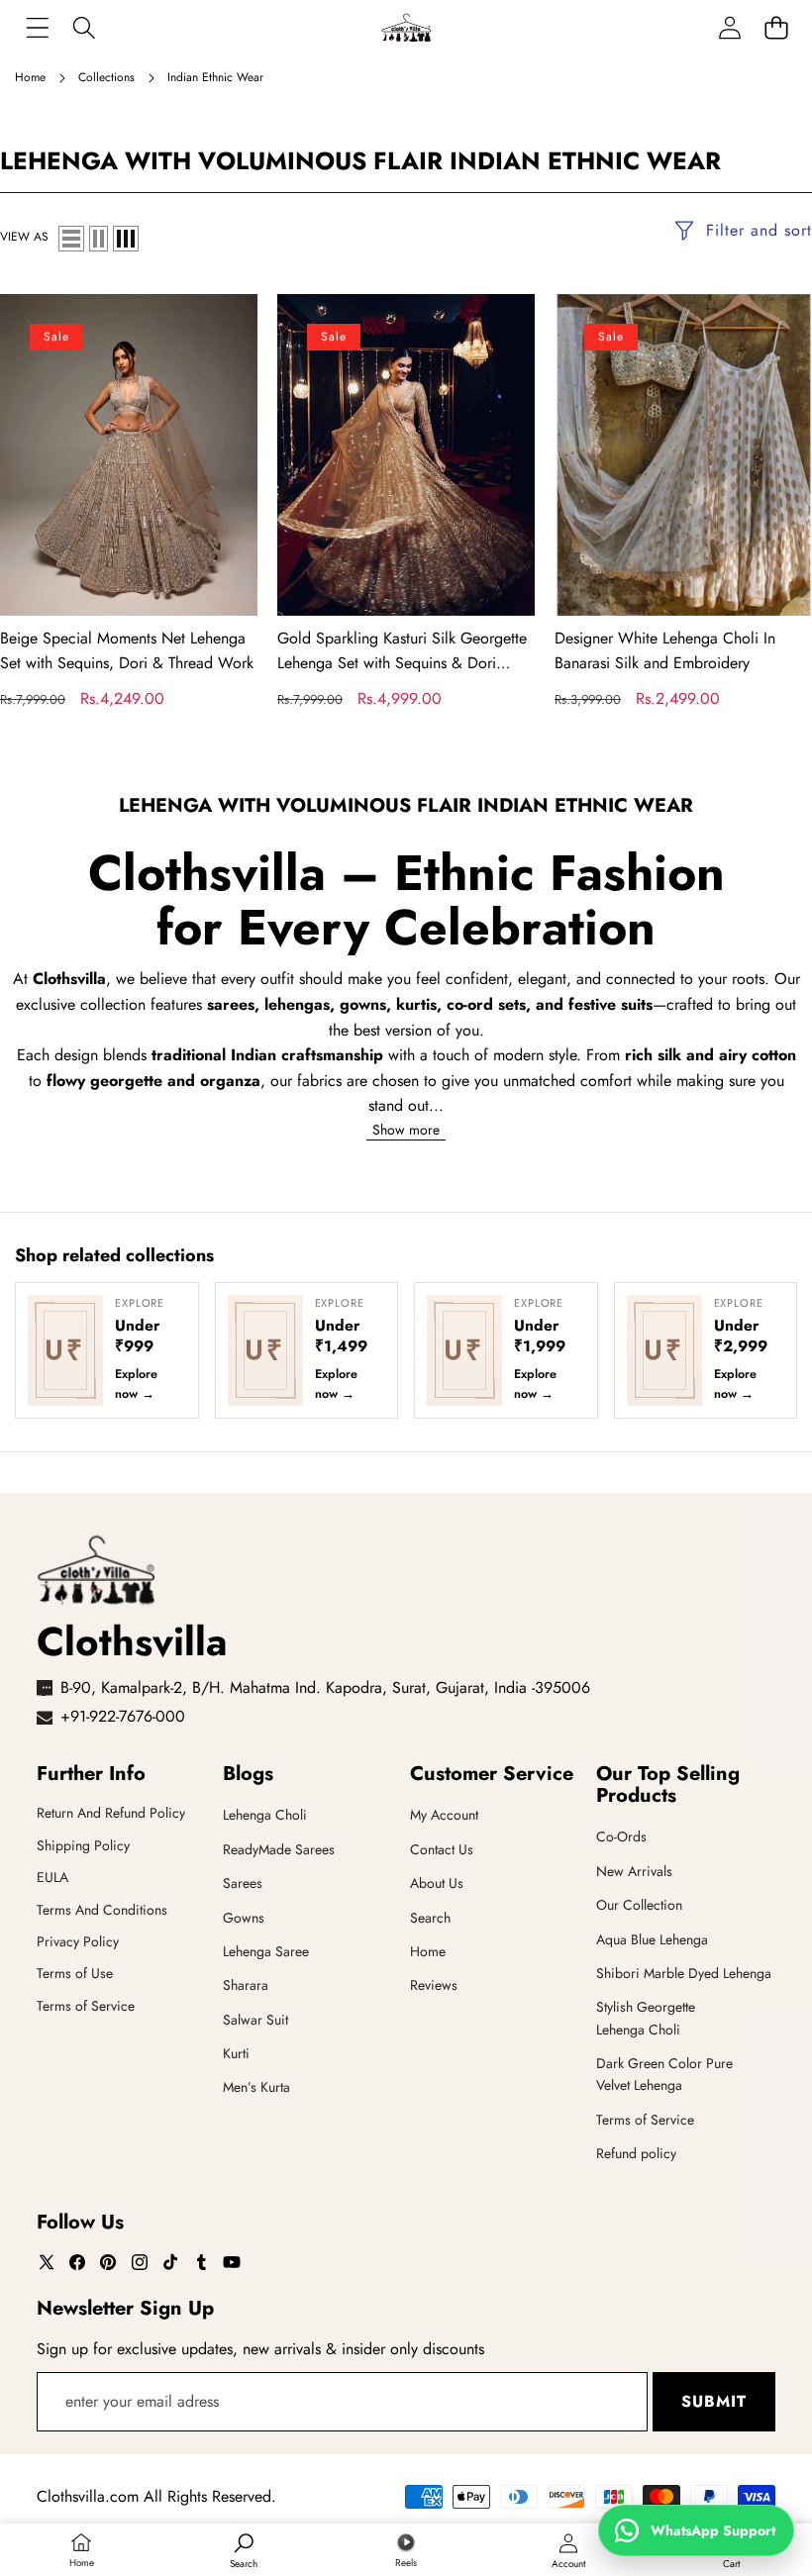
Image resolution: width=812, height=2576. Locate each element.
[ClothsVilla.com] (406, 27)
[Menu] (37, 27)
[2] (99, 239)
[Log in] (729, 27)
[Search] (84, 27)
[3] (126, 239)
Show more (406, 1129)
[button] (776, 27)
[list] (71, 239)
